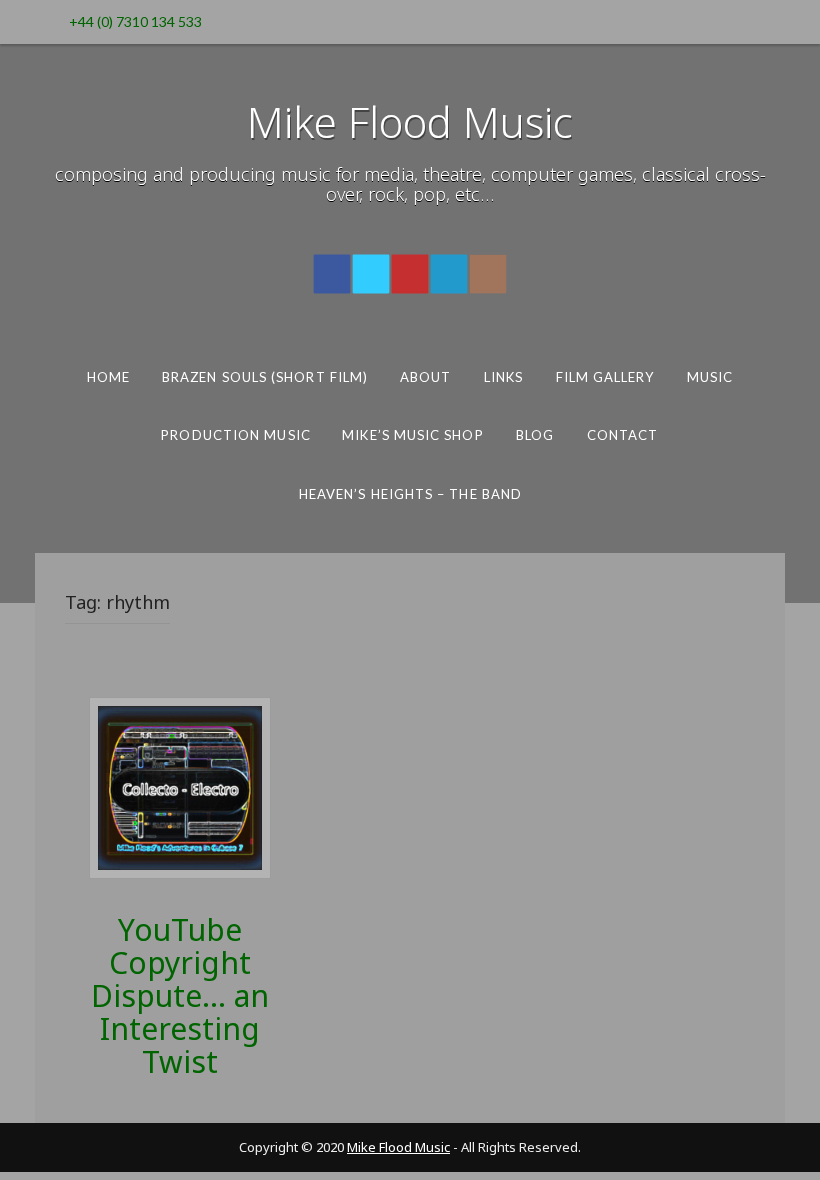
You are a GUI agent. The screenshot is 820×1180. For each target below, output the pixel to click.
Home (108, 377)
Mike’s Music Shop (412, 435)
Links (503, 377)
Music (710, 377)
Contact (623, 435)
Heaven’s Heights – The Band (409, 494)
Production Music (235, 435)
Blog (535, 435)
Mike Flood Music (410, 121)
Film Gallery (605, 377)
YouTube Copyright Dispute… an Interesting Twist (180, 995)
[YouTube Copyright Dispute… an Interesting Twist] (180, 786)
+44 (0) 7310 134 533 (135, 21)
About (426, 377)
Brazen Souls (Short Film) (265, 377)
